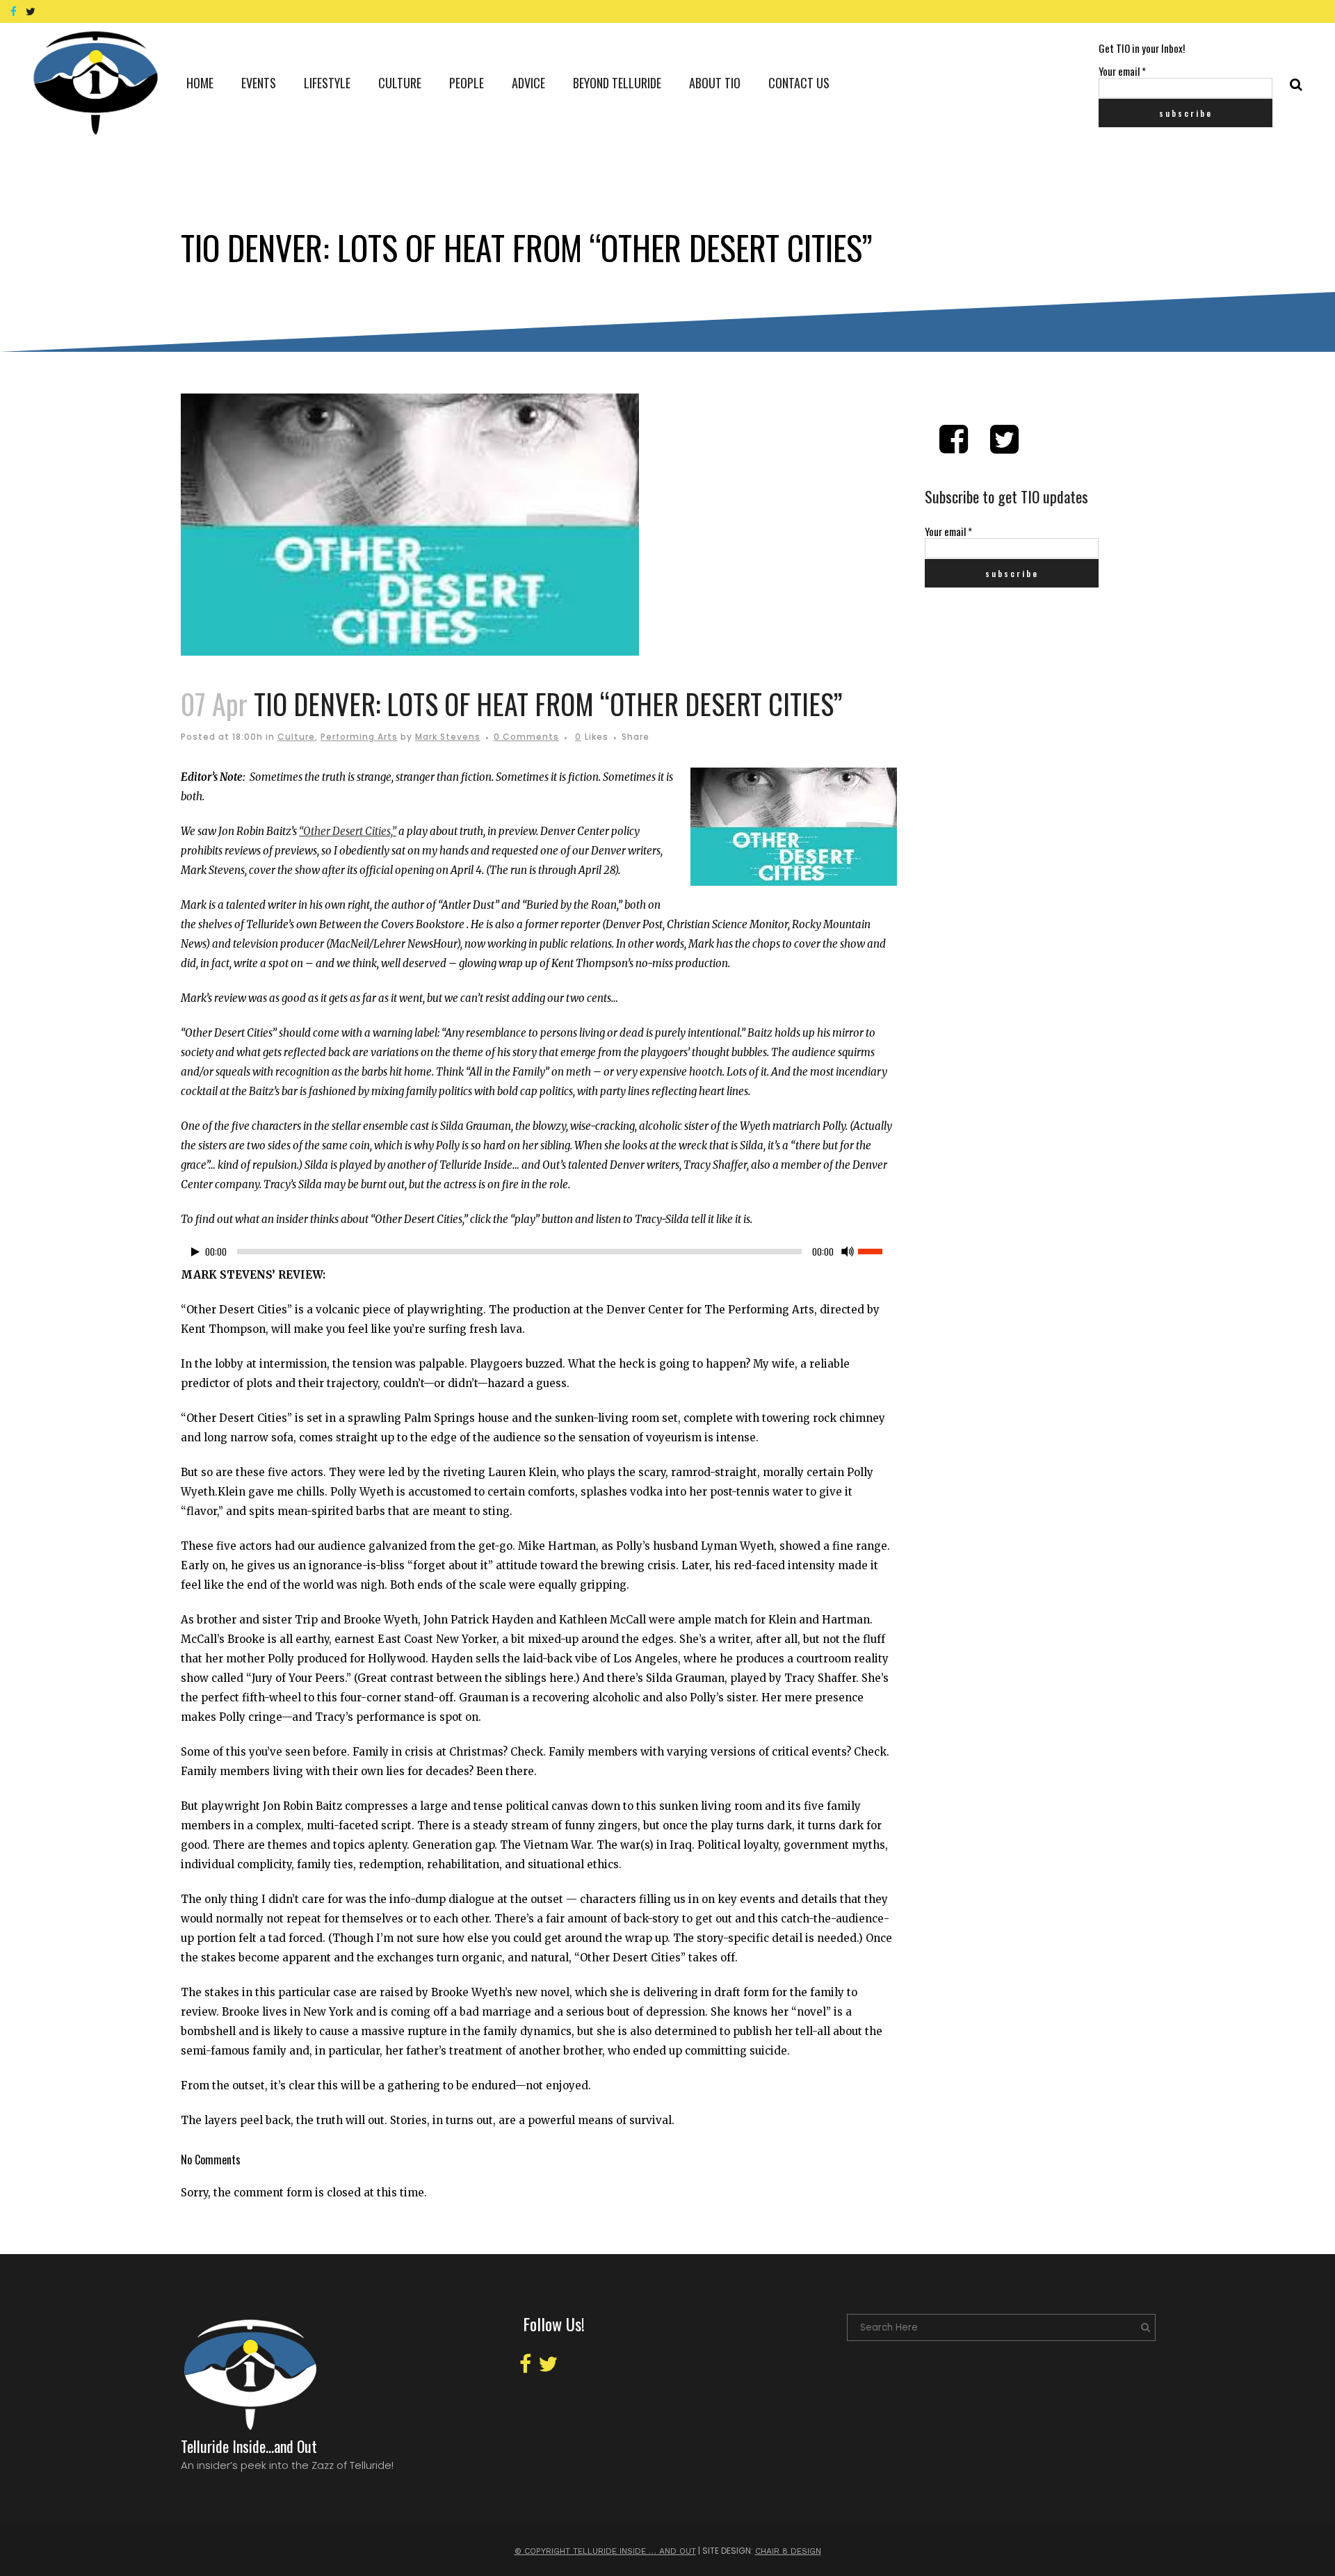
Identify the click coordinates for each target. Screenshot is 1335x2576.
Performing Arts (359, 737)
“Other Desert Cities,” (348, 831)
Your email (1122, 71)
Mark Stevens (448, 737)
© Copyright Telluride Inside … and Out (605, 2551)
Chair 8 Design (788, 2551)
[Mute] (848, 1251)
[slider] (877, 1250)
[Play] (195, 1252)
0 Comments (526, 737)
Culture (296, 737)
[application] (539, 1255)
